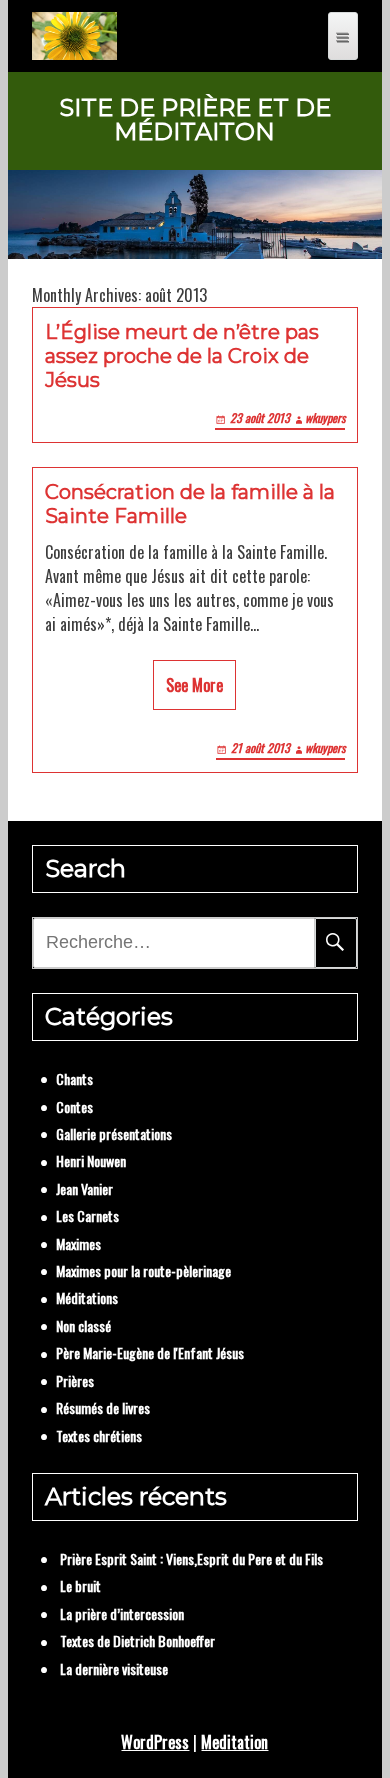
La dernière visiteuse (114, 1668)
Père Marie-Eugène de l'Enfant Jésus (150, 1352)
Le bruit (80, 1585)
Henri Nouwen (91, 1160)
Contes (74, 1106)
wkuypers (325, 417)
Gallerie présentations (114, 1133)
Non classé (83, 1325)
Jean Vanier (84, 1188)
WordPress (155, 1742)
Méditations (87, 1297)
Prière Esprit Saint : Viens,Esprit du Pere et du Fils (191, 1558)
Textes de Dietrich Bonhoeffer (137, 1640)
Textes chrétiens (99, 1435)
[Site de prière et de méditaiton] (74, 36)
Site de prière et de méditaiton (195, 120)
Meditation (234, 1742)
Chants (74, 1078)
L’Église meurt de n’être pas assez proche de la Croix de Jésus (182, 356)
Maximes (78, 1243)
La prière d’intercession (122, 1613)
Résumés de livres (103, 1407)
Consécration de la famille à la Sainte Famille (190, 504)
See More (194, 685)
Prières (75, 1380)
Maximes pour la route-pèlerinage (143, 1270)
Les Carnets (87, 1215)
